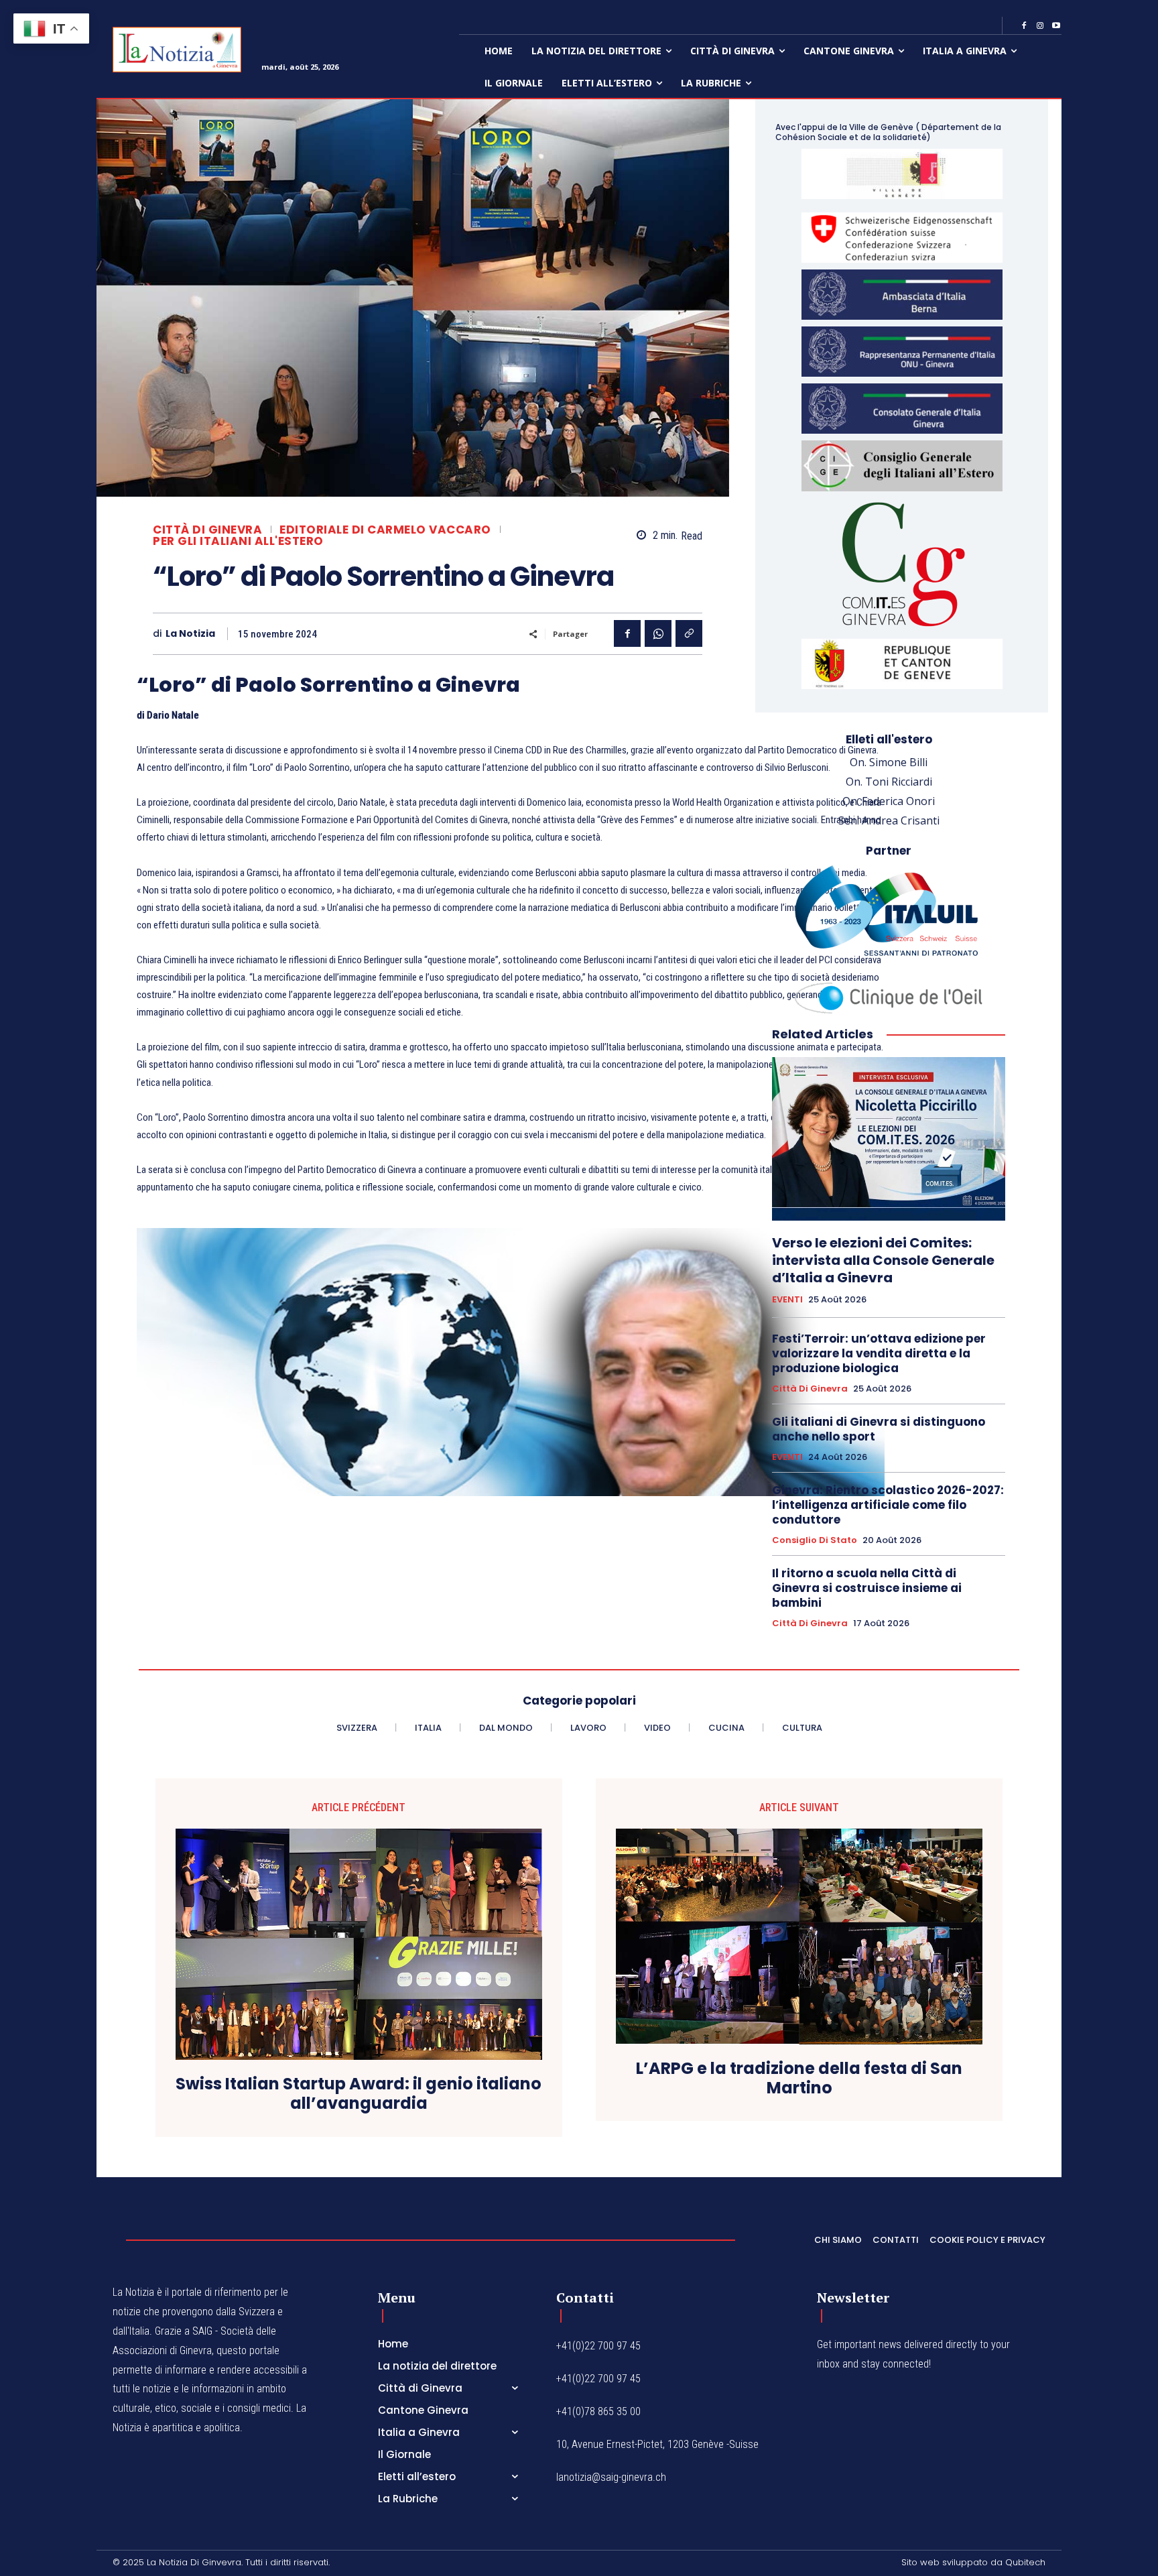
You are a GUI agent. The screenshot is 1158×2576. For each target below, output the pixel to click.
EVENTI (787, 1300)
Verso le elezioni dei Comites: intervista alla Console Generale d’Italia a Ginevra (883, 1260)
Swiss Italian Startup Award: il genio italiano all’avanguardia (359, 2094)
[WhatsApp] (658, 633)
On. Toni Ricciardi (889, 782)
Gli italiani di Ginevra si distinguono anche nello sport (879, 1429)
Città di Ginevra (207, 530)
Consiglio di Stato (815, 1540)
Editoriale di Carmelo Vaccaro (385, 530)
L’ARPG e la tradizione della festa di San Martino (799, 2079)
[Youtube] (1056, 26)
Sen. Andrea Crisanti (889, 820)
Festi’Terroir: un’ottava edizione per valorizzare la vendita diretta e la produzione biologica (879, 1353)
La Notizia (190, 634)
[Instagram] (1040, 26)
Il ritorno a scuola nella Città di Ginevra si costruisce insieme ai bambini (867, 1588)
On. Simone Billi (889, 762)
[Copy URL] (689, 633)
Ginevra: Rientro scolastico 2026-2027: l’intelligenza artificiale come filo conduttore (888, 1505)
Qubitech (1025, 2562)
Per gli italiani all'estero (238, 541)
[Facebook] (1024, 26)
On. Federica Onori (889, 801)
